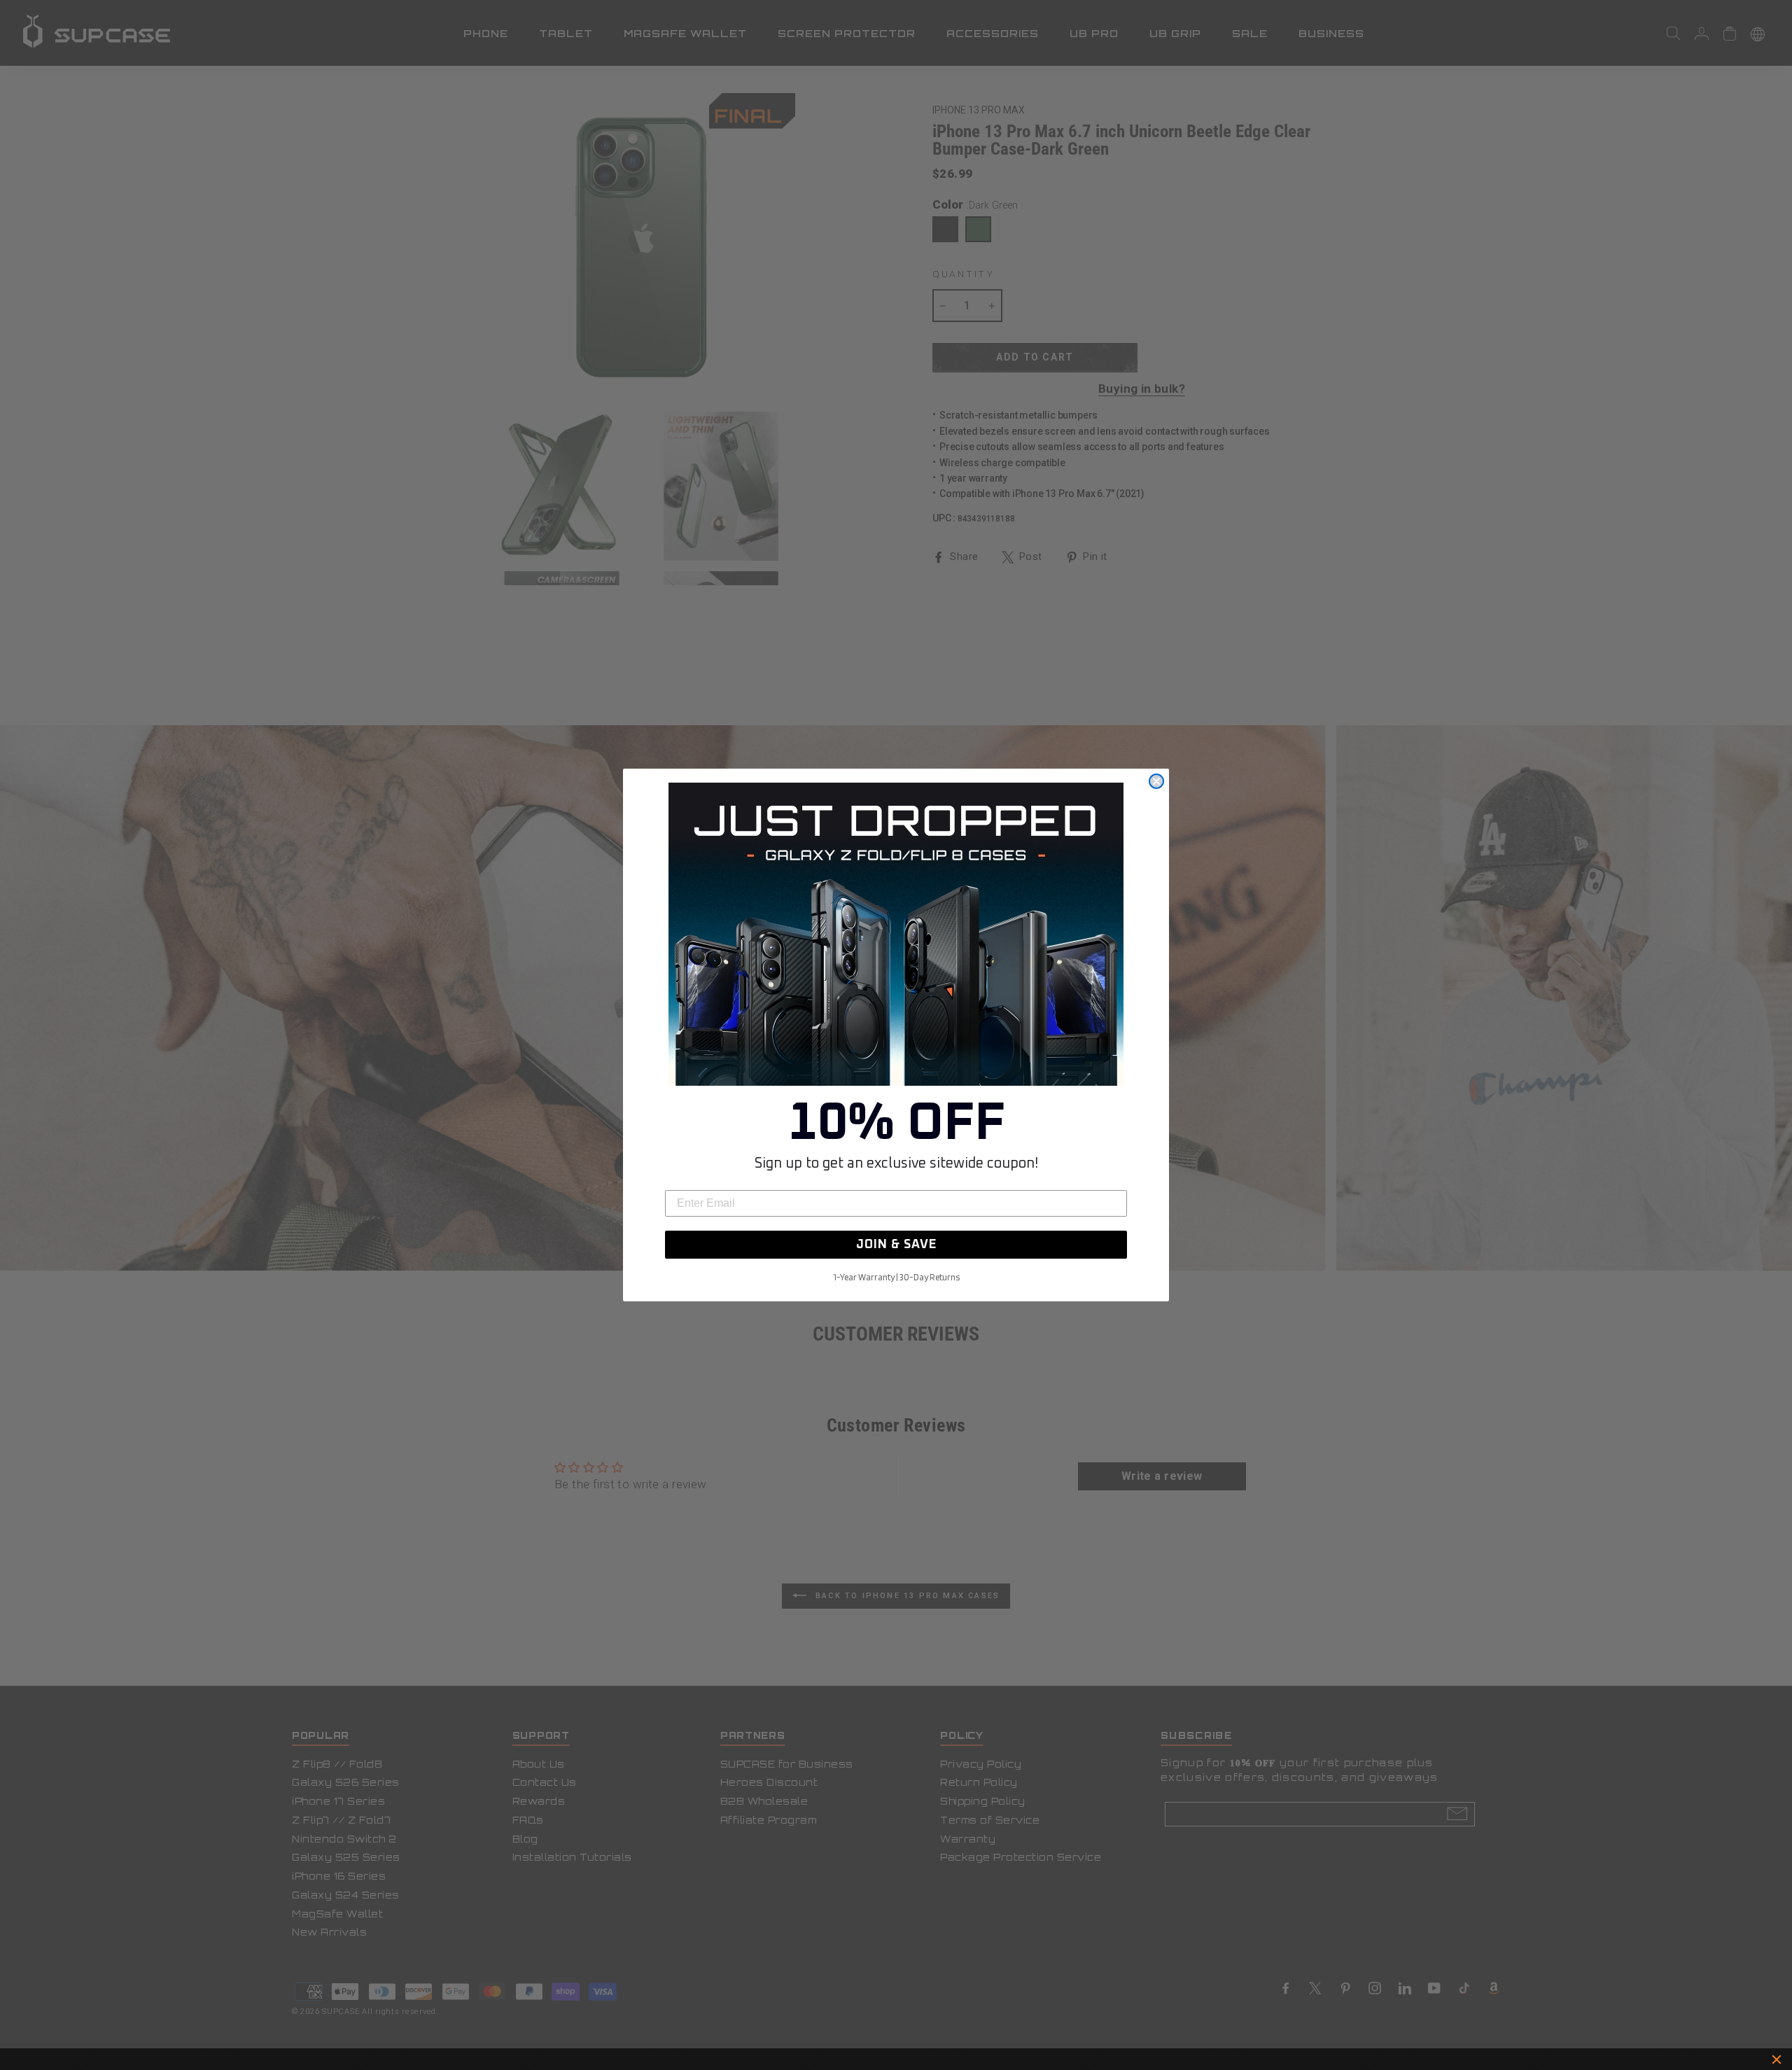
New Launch (958, 2059)
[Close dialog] (1156, 781)
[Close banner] (1777, 2059)
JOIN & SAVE (896, 1245)
